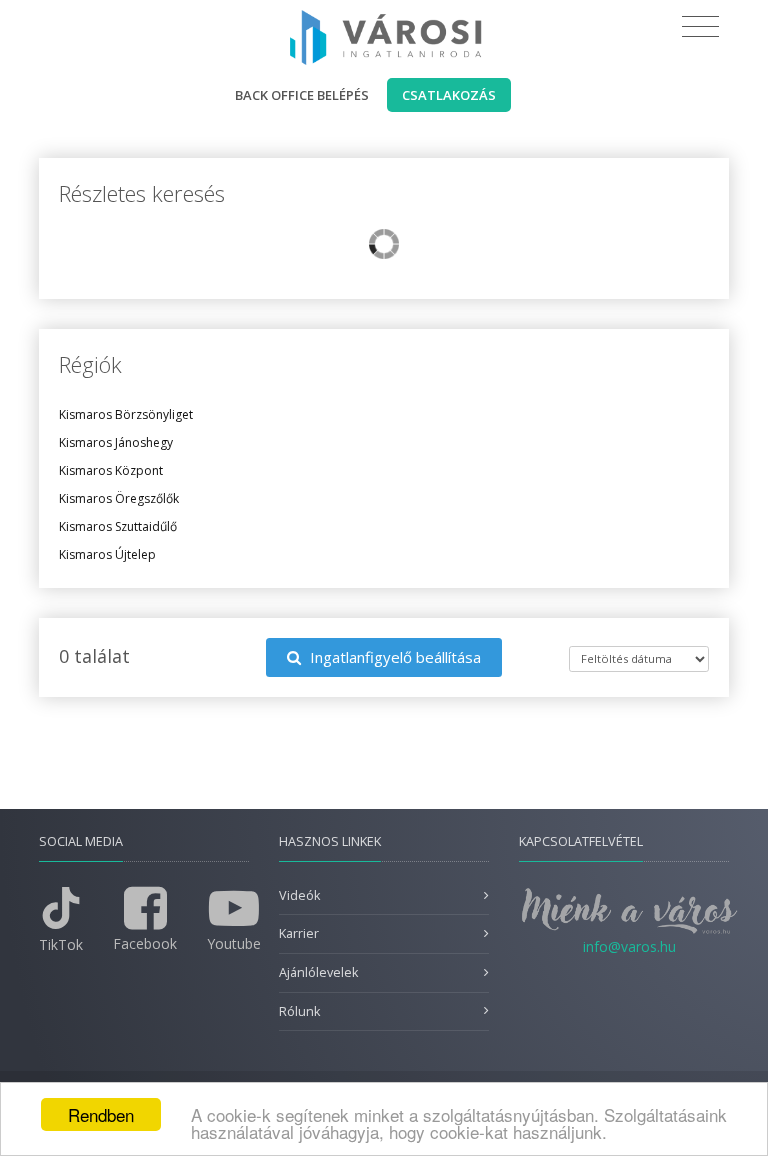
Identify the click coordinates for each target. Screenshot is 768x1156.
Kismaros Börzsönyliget (126, 414)
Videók (299, 895)
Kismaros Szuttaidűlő (118, 526)
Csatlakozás (449, 95)
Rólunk (299, 1011)
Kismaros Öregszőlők (119, 498)
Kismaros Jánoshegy (116, 442)
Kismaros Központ (111, 470)
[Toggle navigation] (700, 27)
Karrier (299, 933)
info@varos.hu (629, 946)
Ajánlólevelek (318, 972)
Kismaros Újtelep (107, 554)
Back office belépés (302, 95)
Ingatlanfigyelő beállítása (393, 657)
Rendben (101, 1114)
